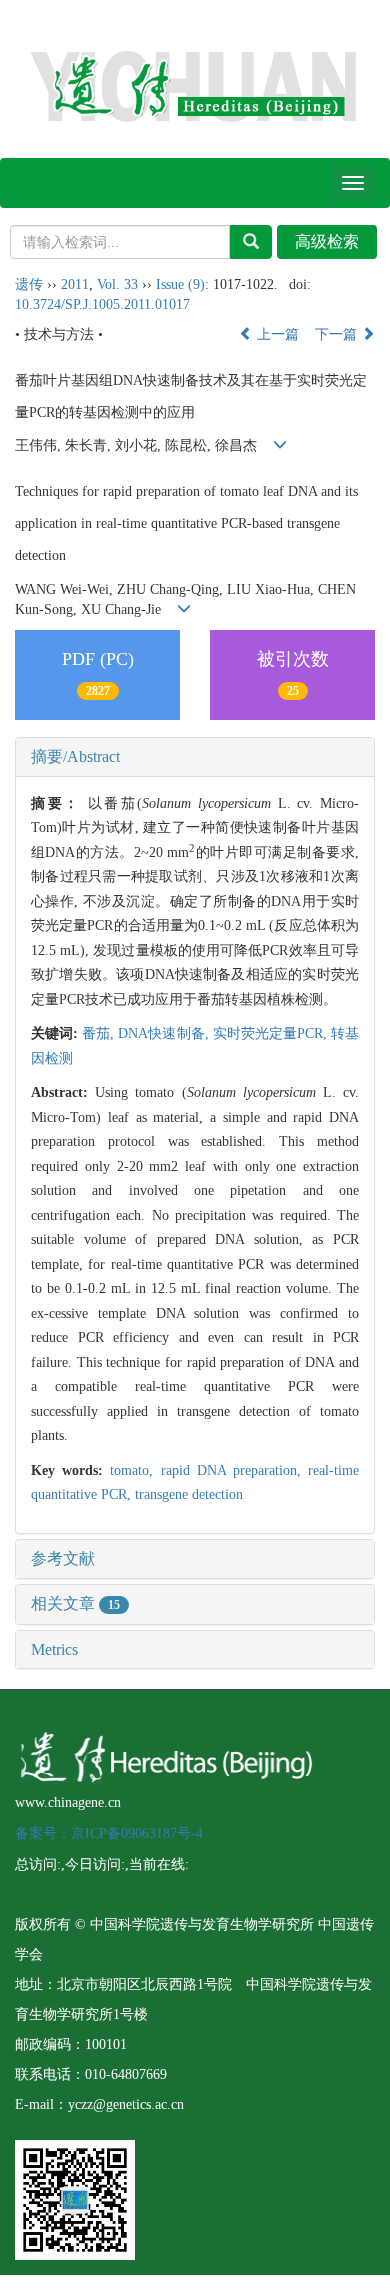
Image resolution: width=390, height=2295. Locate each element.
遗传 (29, 284)
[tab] (195, 757)
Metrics (54, 1649)
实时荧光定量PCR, (272, 1033)
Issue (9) (180, 284)
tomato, (135, 1470)
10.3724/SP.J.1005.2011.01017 (102, 304)
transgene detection (189, 1494)
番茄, (100, 1033)
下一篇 (338, 334)
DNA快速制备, (165, 1033)
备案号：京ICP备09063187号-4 (109, 1833)
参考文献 (63, 1558)
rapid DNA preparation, (235, 1470)
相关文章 (75, 1603)
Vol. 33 (117, 284)
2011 (75, 284)
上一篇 (276, 334)
